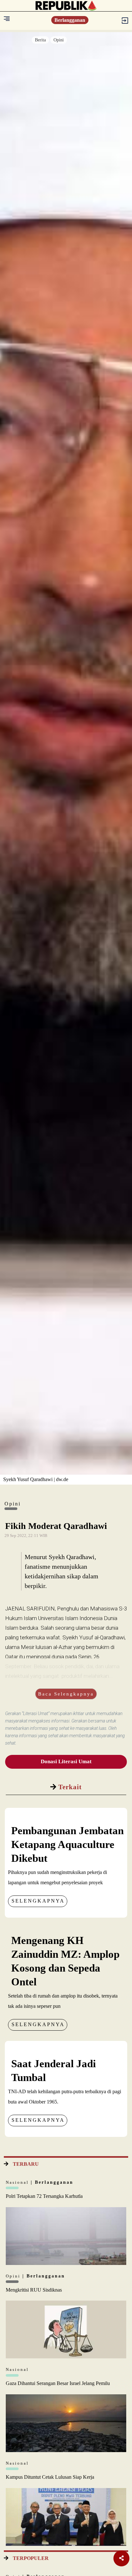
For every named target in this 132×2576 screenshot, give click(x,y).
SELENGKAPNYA (38, 1901)
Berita (40, 40)
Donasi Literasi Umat (66, 1761)
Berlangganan (70, 20)
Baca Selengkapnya (66, 1694)
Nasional (18, 2182)
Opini (59, 40)
